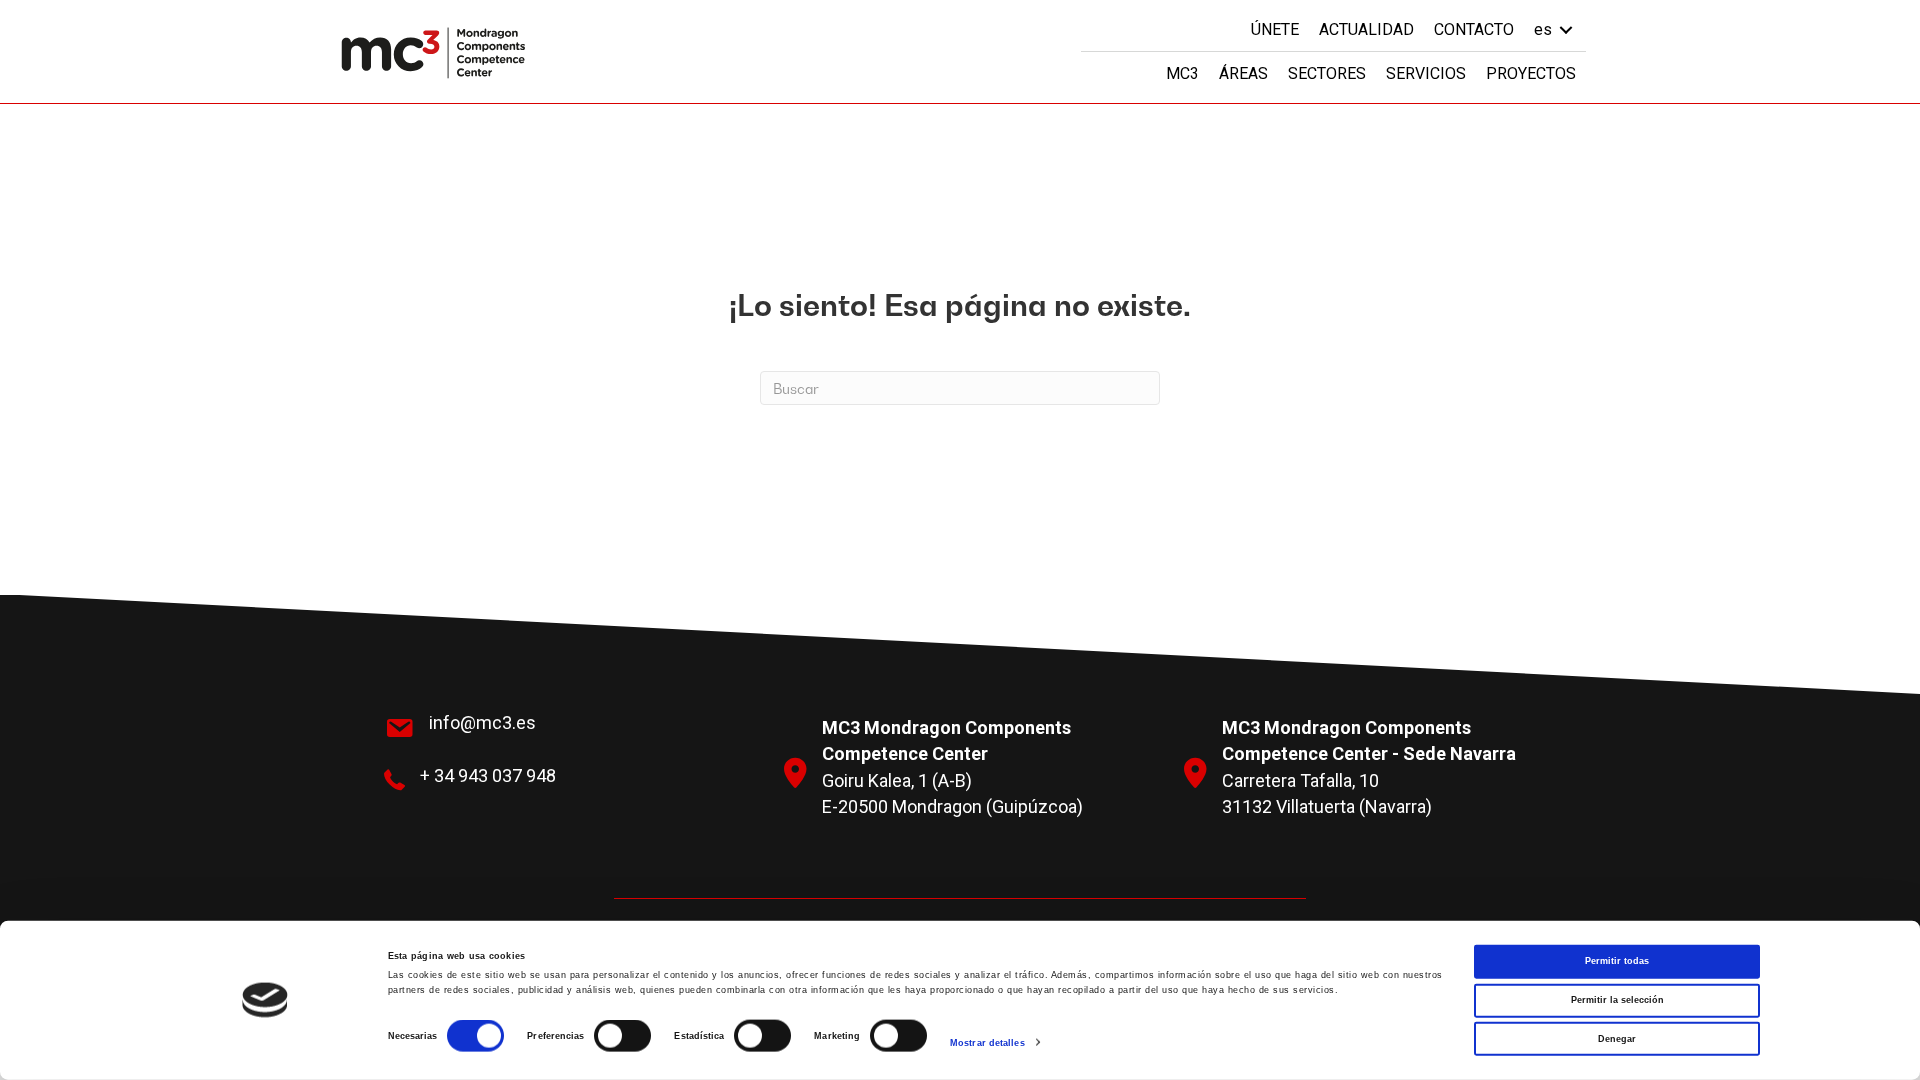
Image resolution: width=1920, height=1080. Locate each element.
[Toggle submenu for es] (1566, 29)
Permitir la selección (1617, 1000)
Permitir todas (1617, 961)
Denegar (1617, 1038)
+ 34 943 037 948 (488, 775)
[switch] (622, 1036)
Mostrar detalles (987, 1043)
